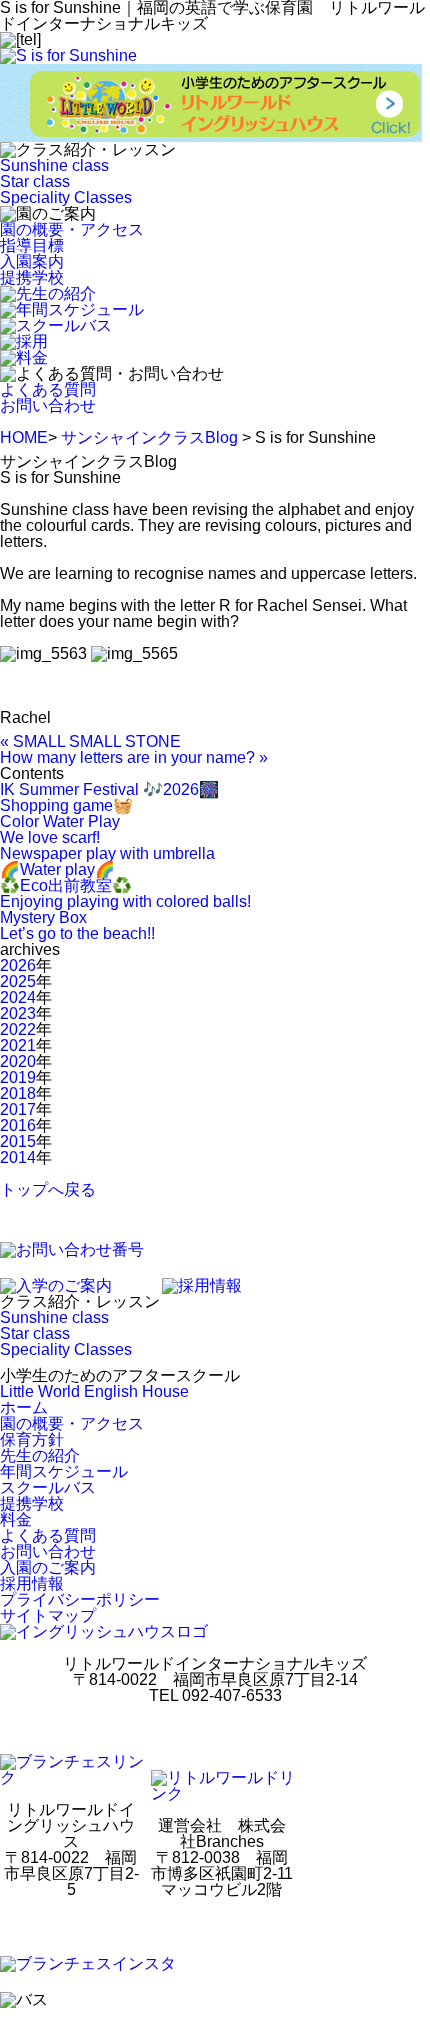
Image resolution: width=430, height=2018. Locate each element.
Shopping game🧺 (66, 805)
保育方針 (32, 1439)
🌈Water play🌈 (57, 869)
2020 (18, 1061)
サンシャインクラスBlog (149, 437)
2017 (18, 1109)
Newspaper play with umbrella (107, 853)
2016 (18, 1125)
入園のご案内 (48, 1567)
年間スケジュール (64, 1471)
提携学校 (32, 277)
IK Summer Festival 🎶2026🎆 (109, 789)
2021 (18, 1045)
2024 (18, 997)
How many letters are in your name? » (134, 757)
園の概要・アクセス (72, 229)
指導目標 (32, 245)
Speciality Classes (66, 197)
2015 (18, 1141)
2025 (18, 981)
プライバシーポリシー (80, 1599)
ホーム (24, 1407)
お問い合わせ (48, 405)
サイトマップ (48, 1615)
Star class (35, 181)
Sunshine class (54, 165)
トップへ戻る (48, 1189)
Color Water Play (60, 821)
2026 (18, 965)
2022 (18, 1029)
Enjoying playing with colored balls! (125, 901)
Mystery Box (43, 917)
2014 (18, 1157)
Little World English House (94, 1391)
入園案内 (32, 261)
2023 (18, 1013)
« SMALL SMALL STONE (90, 741)
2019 (18, 1077)
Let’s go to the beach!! (77, 933)
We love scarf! (50, 837)
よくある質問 (48, 389)
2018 (18, 1093)
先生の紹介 (40, 1455)
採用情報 (32, 1583)
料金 (16, 1519)
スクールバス (48, 1487)
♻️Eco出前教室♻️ (66, 885)
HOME (24, 437)
